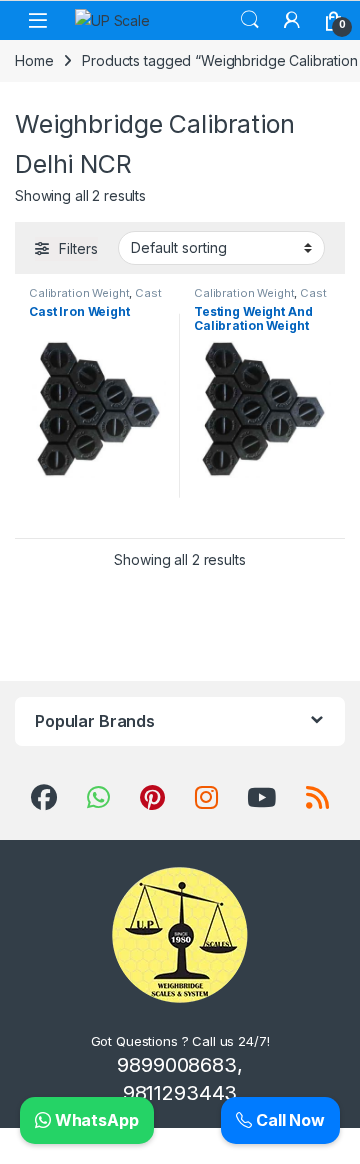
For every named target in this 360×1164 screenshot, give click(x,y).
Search (250, 20)
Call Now (288, 1120)
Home (34, 60)
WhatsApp (95, 1120)
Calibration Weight (79, 293)
